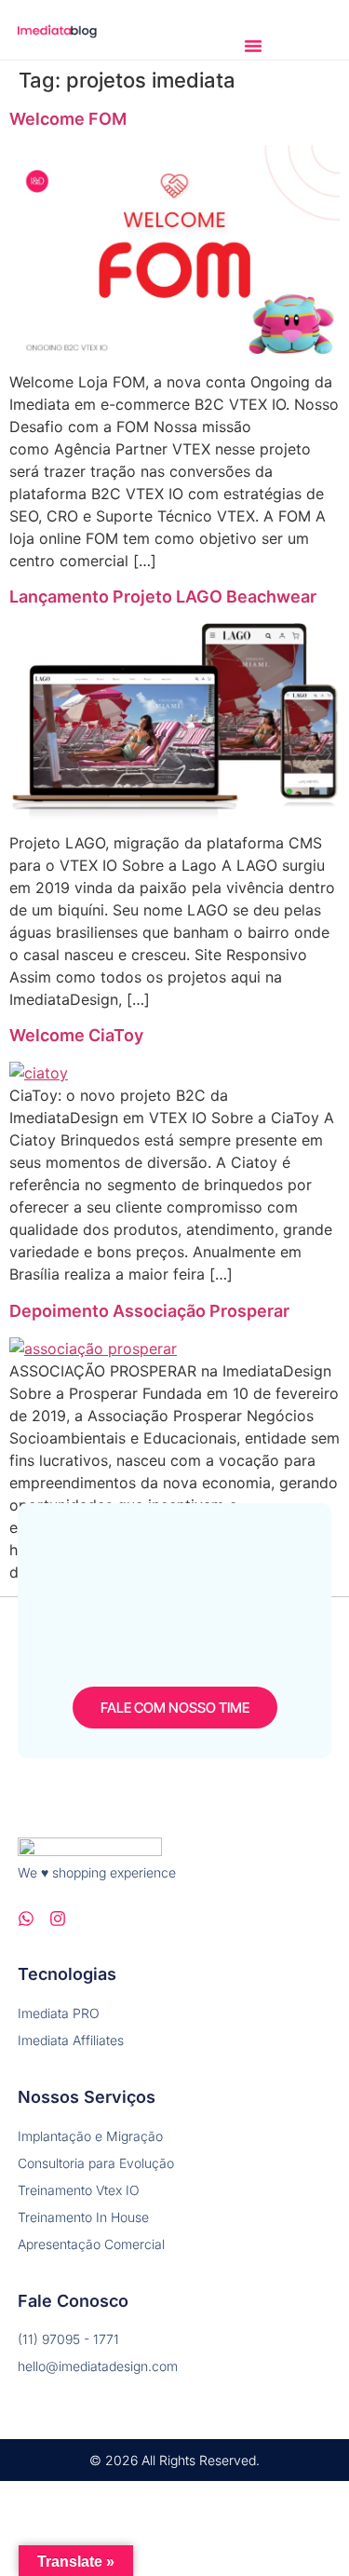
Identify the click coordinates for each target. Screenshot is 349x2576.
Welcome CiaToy (76, 1035)
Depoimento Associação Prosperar (149, 1311)
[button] (253, 46)
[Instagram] (58, 1918)
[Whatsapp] (26, 1918)
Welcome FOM (68, 119)
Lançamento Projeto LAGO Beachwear (163, 597)
